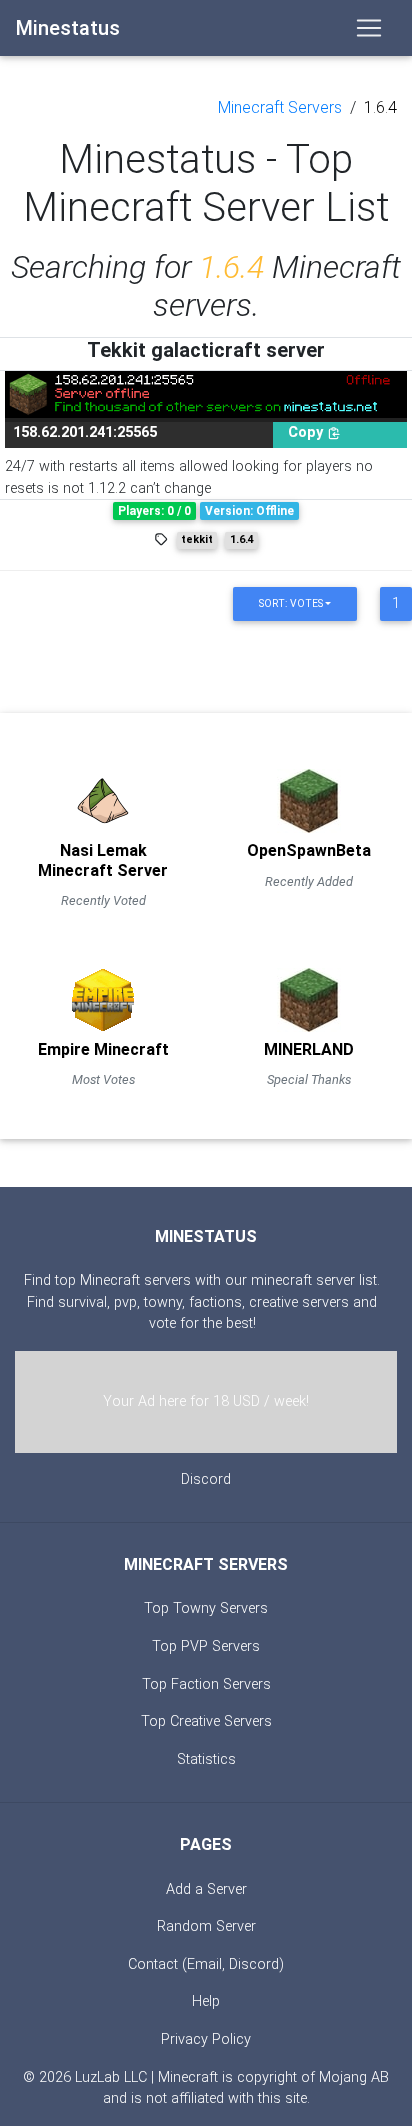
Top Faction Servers (206, 1684)
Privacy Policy (206, 2039)
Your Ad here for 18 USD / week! (206, 1401)
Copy (307, 432)
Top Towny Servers (206, 1608)
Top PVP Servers (206, 1646)
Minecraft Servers (280, 107)
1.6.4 (380, 107)
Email (204, 1964)
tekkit (197, 539)
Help (206, 2001)
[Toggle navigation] (369, 28)
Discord (206, 1479)
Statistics (206, 1759)
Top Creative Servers (206, 1721)
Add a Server (206, 1889)
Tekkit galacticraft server (206, 350)
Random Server (206, 1926)
